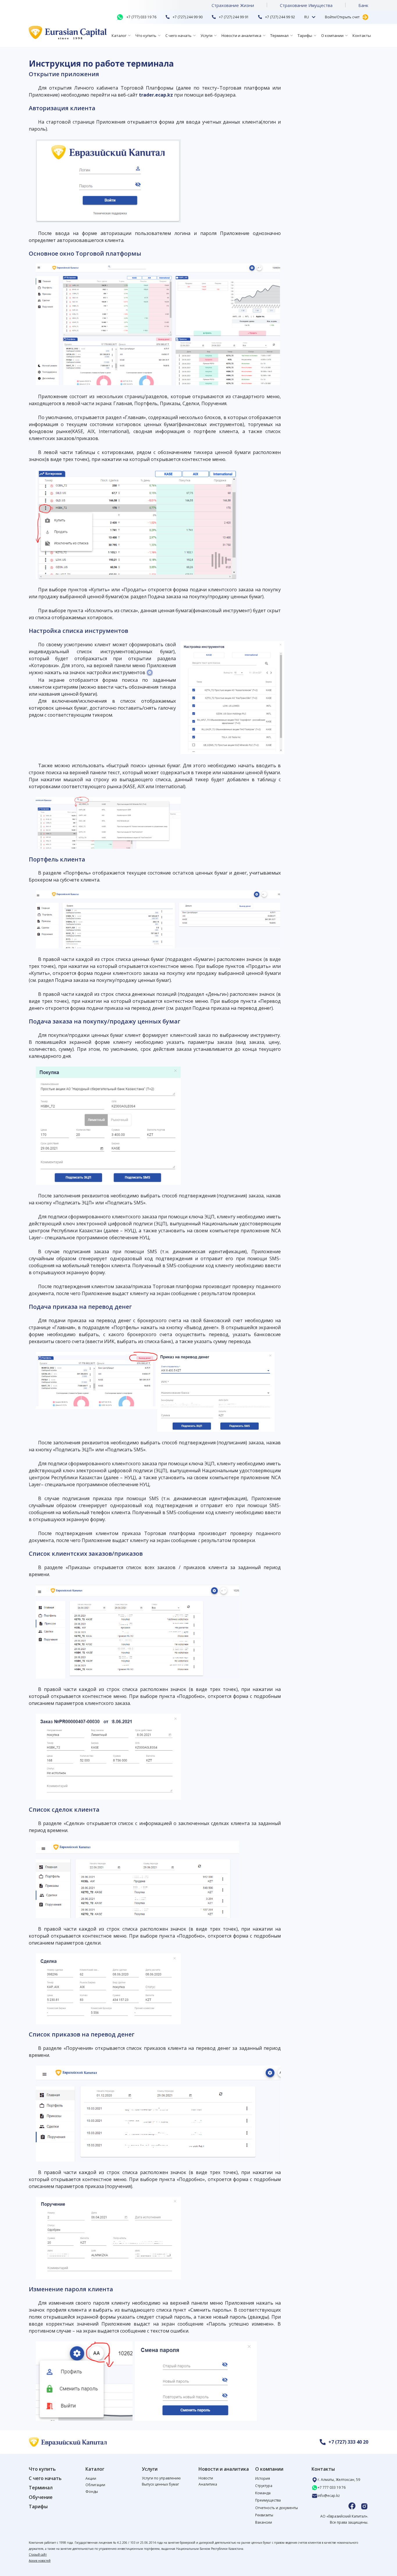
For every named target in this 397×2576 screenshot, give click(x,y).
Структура (264, 2486)
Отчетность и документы (277, 2508)
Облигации (95, 2485)
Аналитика (208, 2484)
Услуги (206, 35)
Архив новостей (40, 2561)
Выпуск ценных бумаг (160, 2484)
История (263, 2478)
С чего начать (178, 35)
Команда (263, 2493)
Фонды (92, 2492)
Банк (363, 5)
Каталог (119, 35)
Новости (206, 2478)
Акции (91, 2478)
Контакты (362, 35)
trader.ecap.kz (156, 95)
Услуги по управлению (161, 2478)
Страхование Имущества (306, 5)
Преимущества (268, 2500)
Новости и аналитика (241, 35)
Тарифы (305, 35)
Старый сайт (38, 2554)
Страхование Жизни (233, 5)
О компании (332, 35)
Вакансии (264, 2522)
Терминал (279, 35)
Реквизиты (264, 2515)
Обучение (41, 2497)
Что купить (146, 35)
